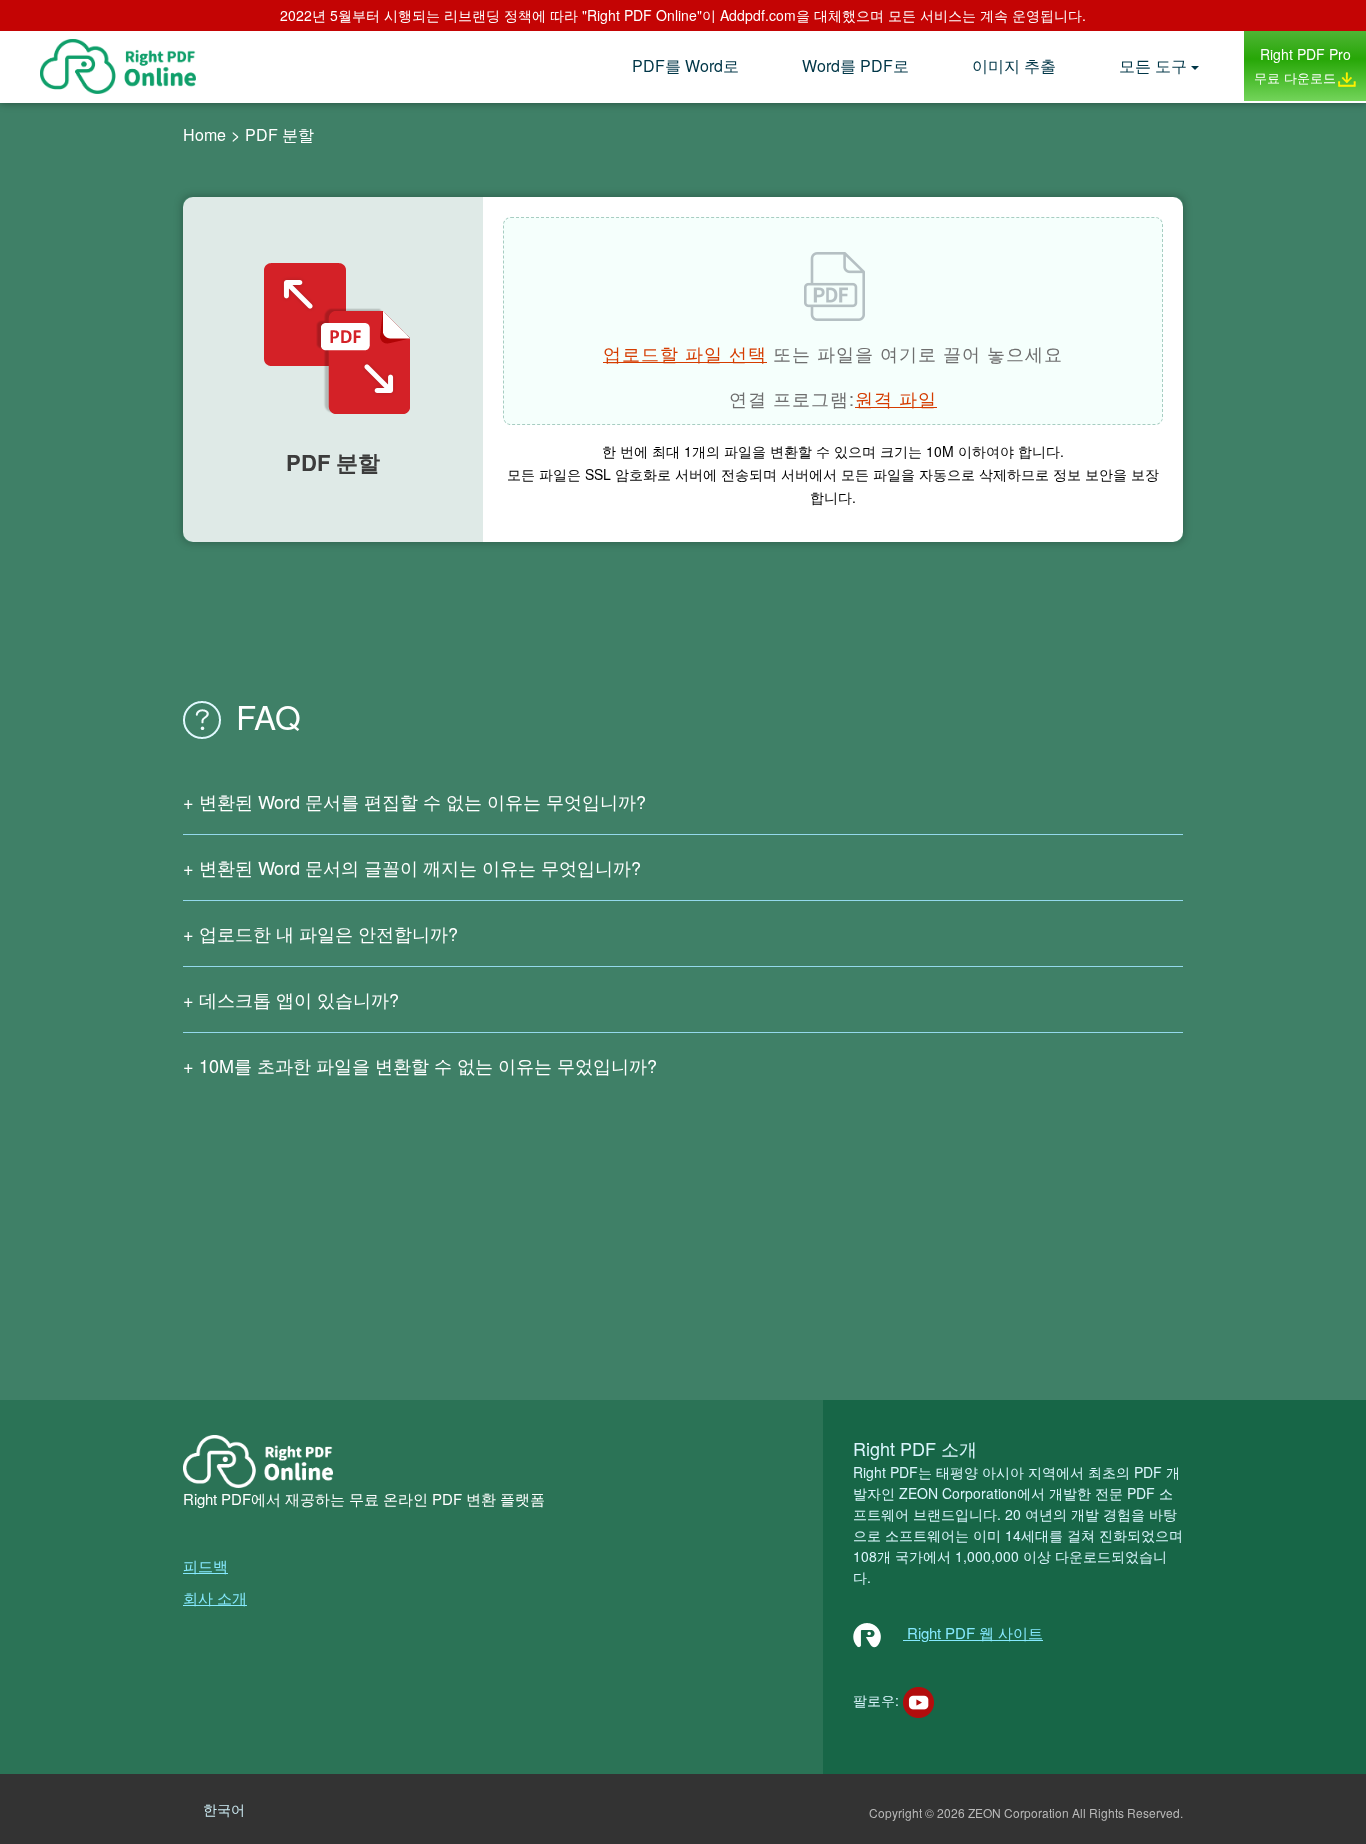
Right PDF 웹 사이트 (973, 1632)
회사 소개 (215, 1597)
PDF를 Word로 (685, 65)
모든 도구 (1153, 65)
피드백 (205, 1565)
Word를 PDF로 (855, 65)
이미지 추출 (1014, 65)
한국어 (224, 1809)
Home (204, 134)
